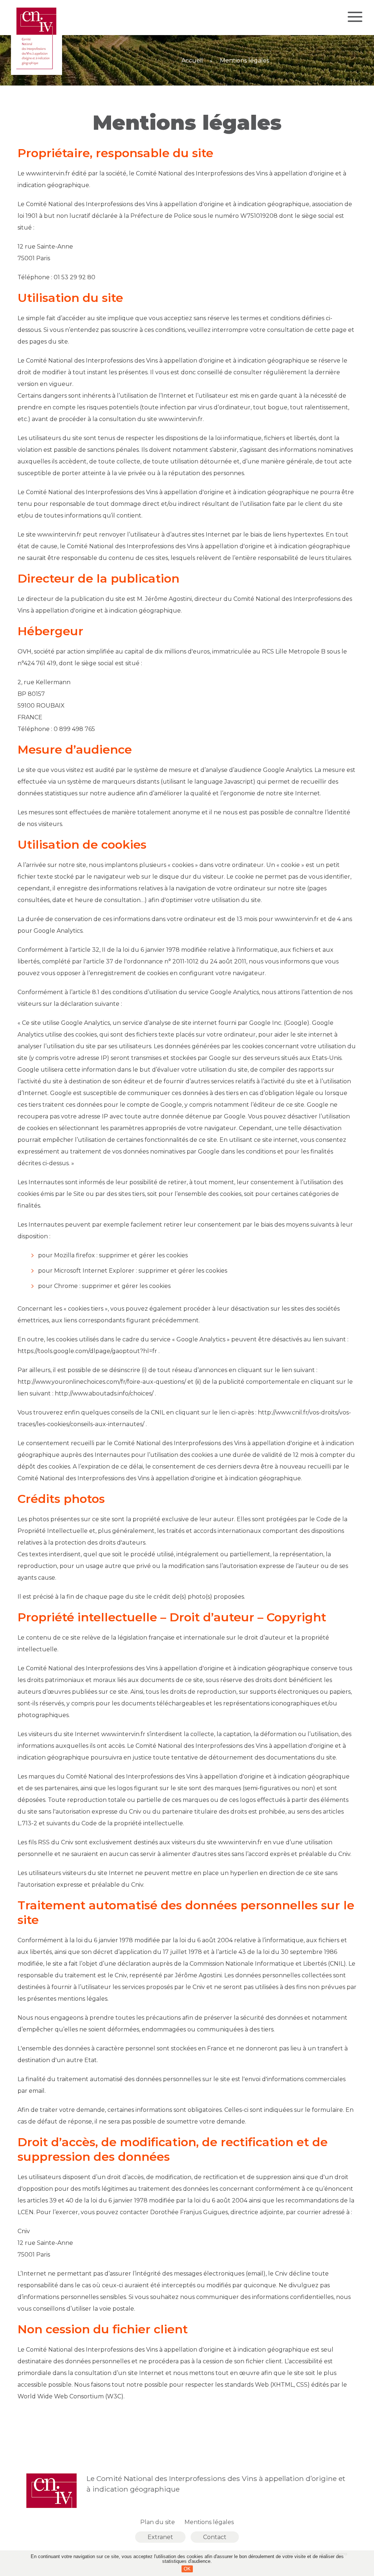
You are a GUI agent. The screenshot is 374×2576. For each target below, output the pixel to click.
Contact (215, 2537)
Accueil (192, 61)
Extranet (160, 2537)
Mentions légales (209, 2522)
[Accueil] (37, 73)
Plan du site (158, 2522)
